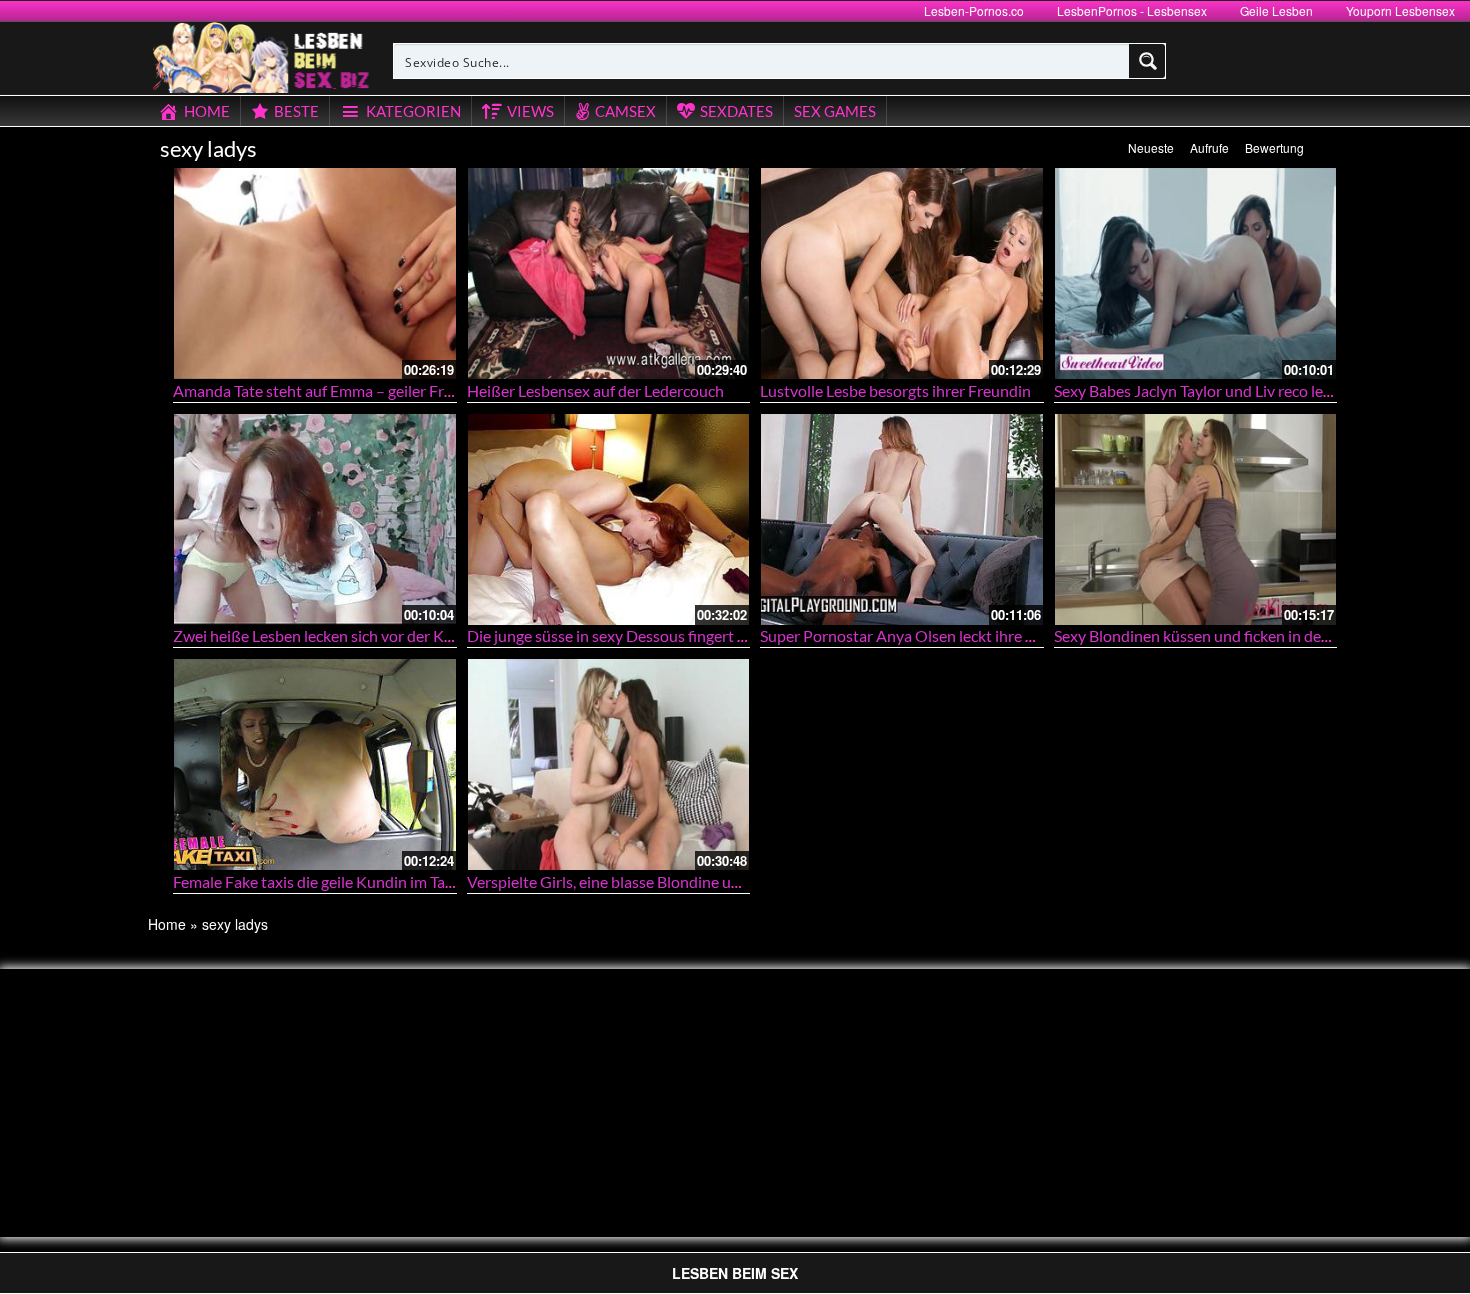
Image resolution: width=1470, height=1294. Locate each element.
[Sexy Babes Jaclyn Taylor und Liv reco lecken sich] (1196, 273)
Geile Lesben (1276, 10)
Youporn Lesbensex (1400, 10)
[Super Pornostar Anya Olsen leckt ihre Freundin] (902, 519)
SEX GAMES (835, 111)
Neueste (1151, 147)
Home (167, 924)
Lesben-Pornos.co (974, 10)
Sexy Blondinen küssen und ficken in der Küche (1214, 635)
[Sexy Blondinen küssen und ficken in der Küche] (1196, 519)
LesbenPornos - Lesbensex (1132, 10)
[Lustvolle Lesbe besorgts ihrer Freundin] (902, 273)
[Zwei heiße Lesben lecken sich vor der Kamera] (315, 519)
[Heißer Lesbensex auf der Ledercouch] (609, 273)
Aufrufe (1209, 147)
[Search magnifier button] (1148, 61)
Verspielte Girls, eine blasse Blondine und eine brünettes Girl (674, 881)
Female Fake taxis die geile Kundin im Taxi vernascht (350, 881)
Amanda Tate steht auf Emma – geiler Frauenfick (337, 390)
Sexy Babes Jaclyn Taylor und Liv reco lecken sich (1219, 390)
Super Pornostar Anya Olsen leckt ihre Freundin (924, 635)
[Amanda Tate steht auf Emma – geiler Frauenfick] (315, 273)
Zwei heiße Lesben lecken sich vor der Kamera (330, 635)
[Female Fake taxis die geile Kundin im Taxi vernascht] (315, 764)
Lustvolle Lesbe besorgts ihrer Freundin (895, 390)
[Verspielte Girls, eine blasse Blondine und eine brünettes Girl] (609, 764)
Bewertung (1274, 147)
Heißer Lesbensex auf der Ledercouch (595, 390)
